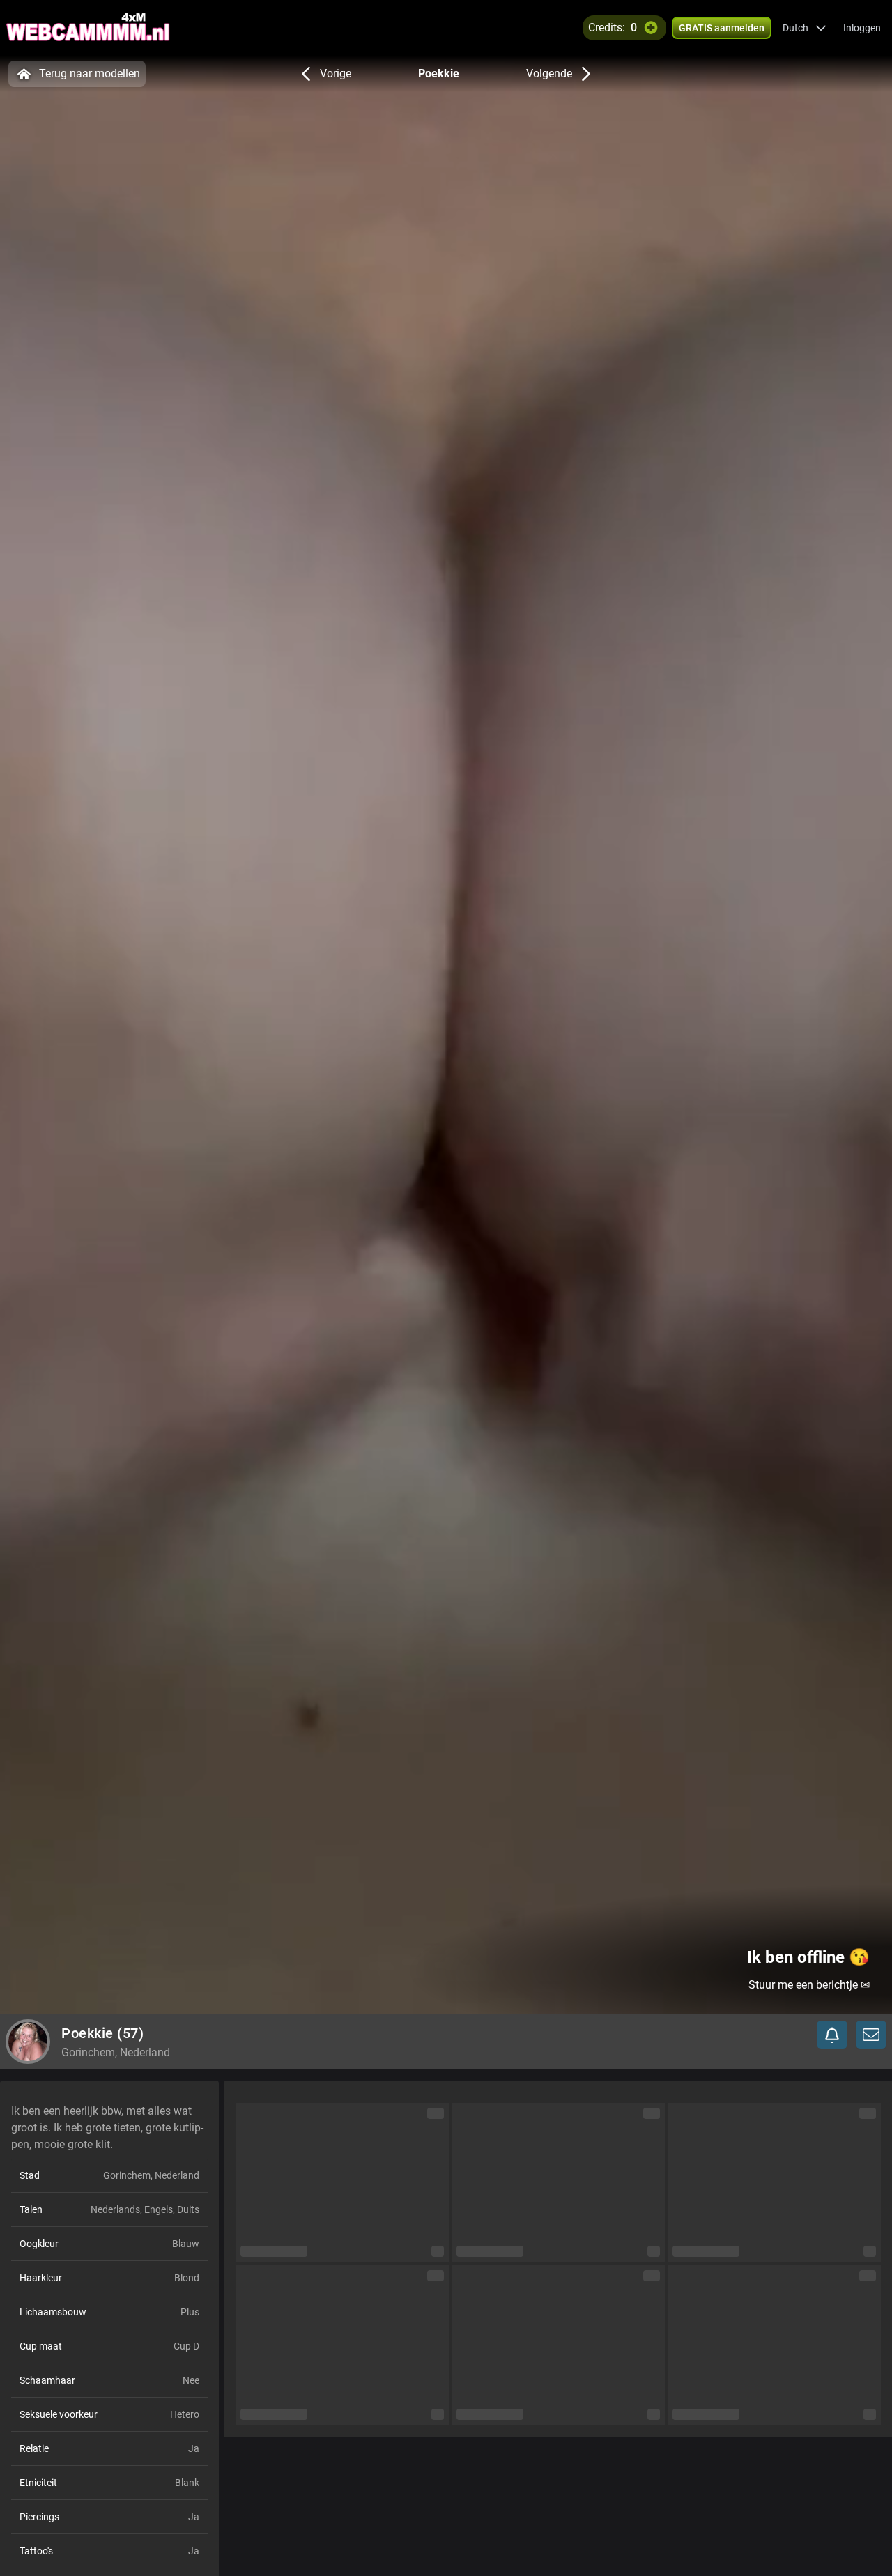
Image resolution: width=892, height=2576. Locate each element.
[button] (805, 28)
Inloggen (862, 28)
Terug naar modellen (90, 74)
